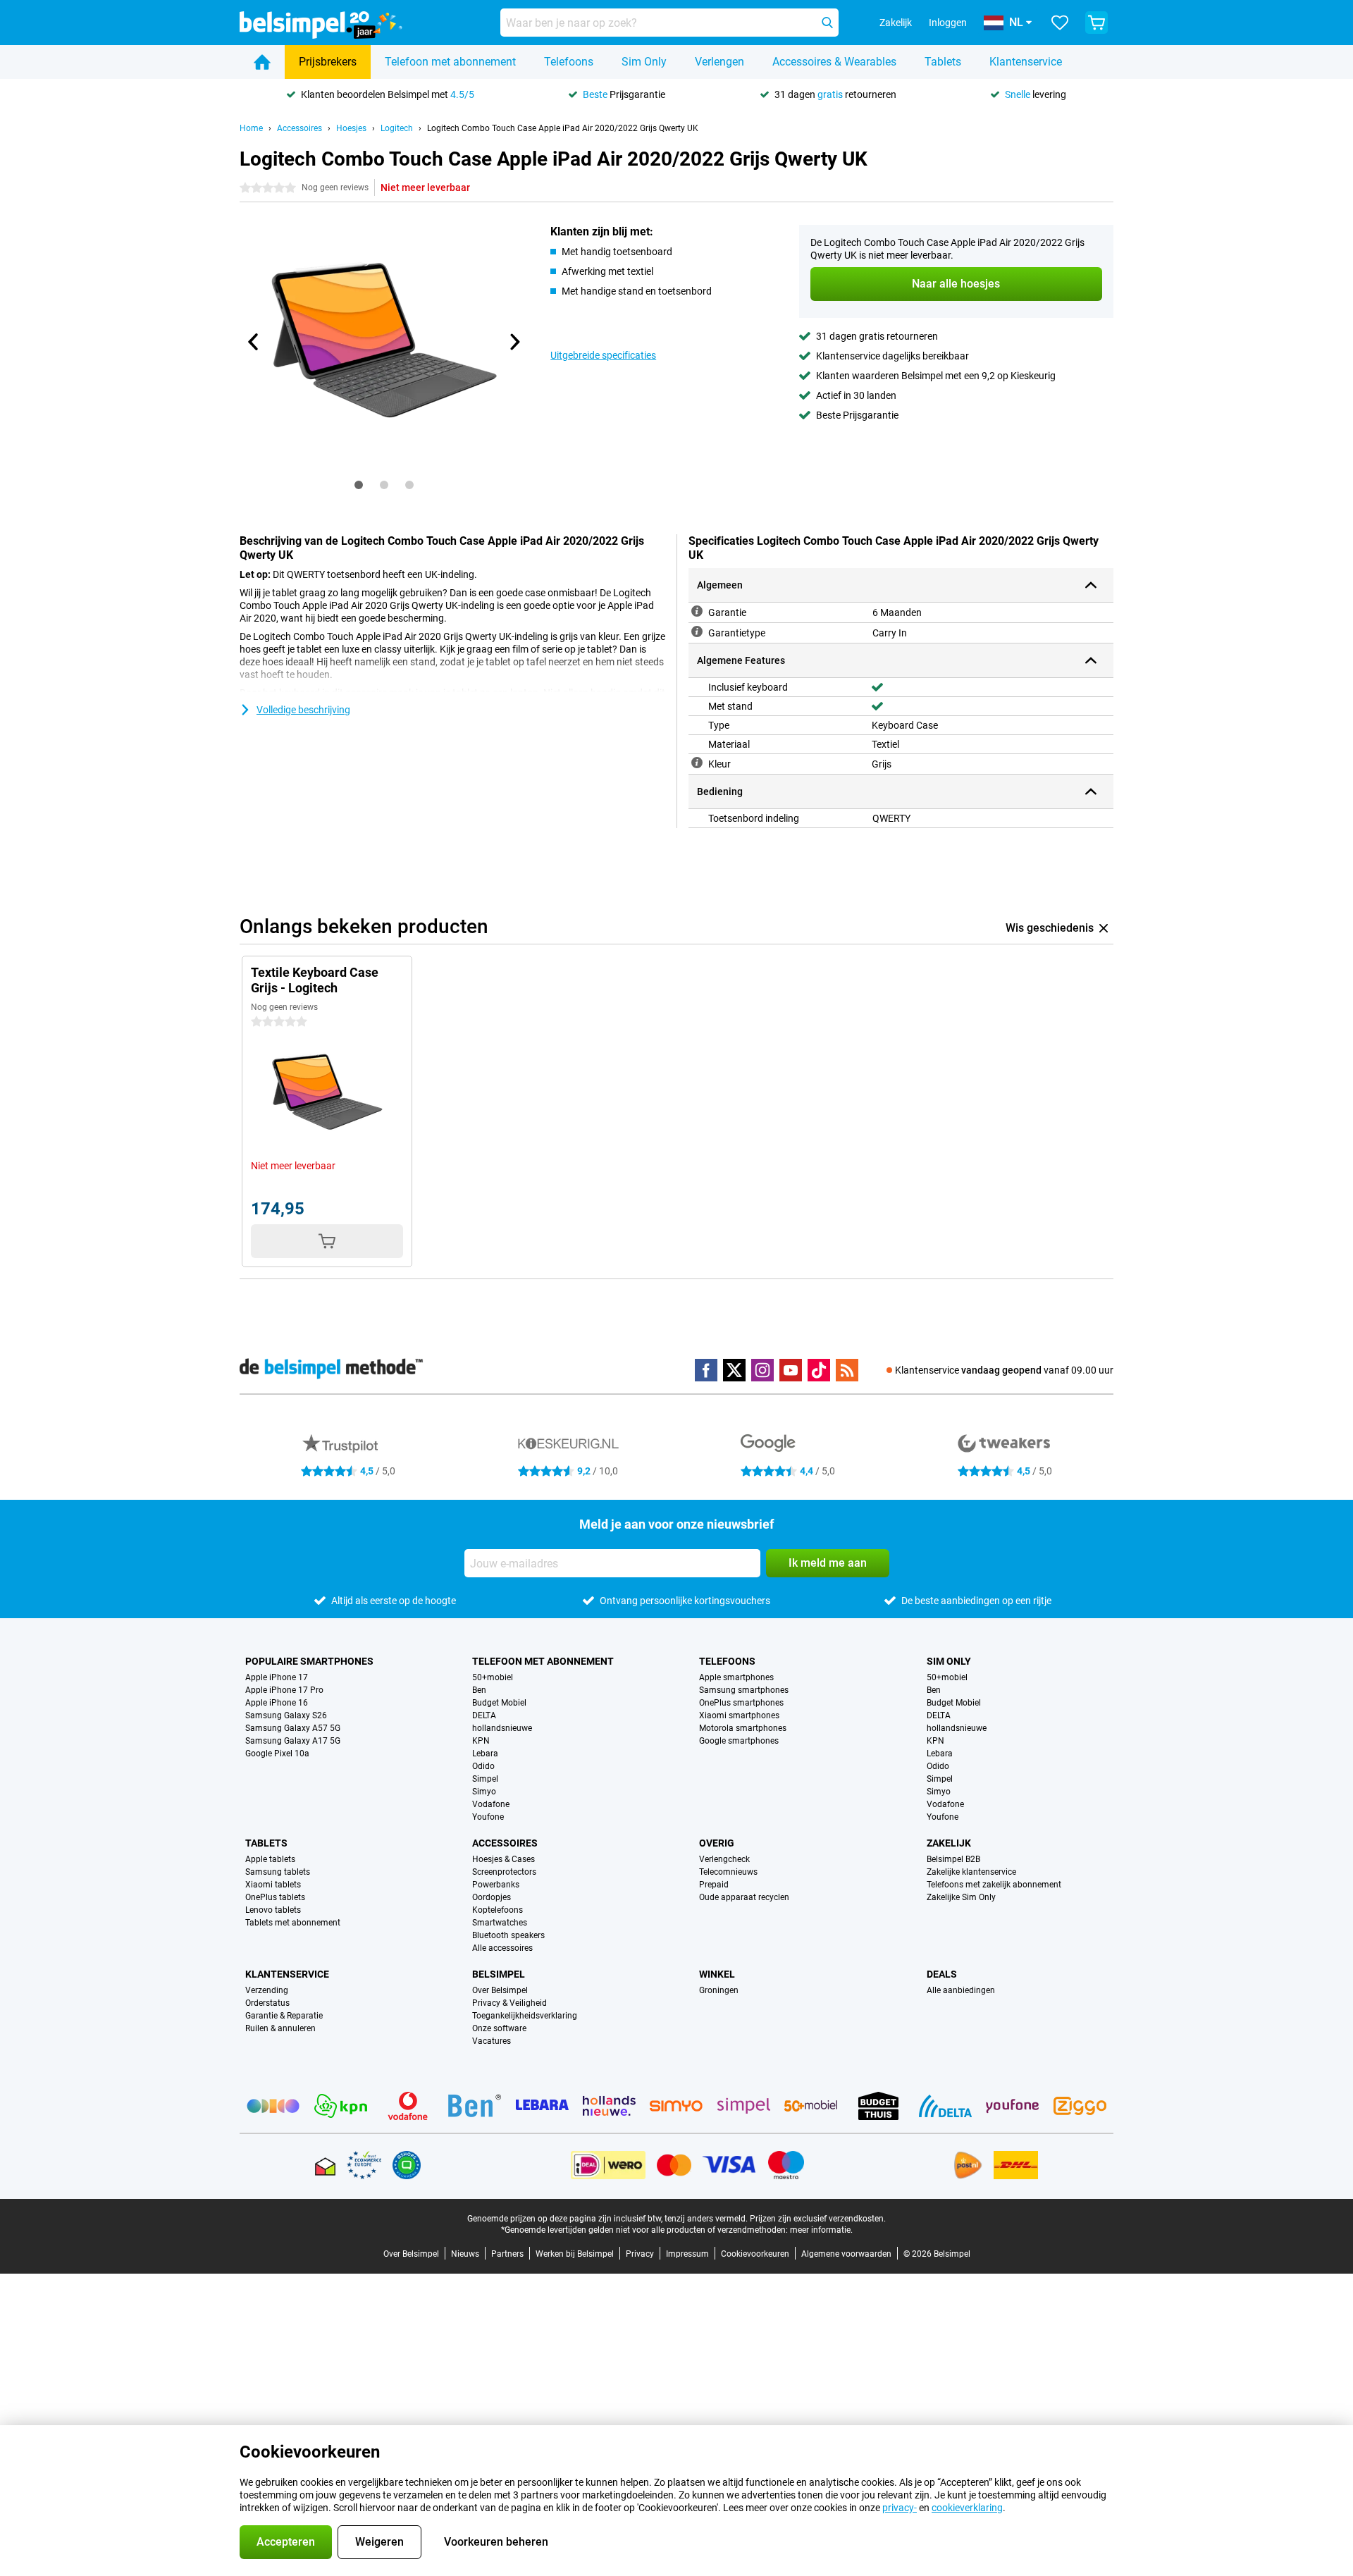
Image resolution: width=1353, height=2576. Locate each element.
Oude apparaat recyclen (744, 1897)
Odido (483, 1766)
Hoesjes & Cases (503, 1859)
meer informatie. (821, 2230)
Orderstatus (267, 2003)
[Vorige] (254, 342)
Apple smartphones (736, 1677)
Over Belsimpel (500, 1990)
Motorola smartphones (743, 1728)
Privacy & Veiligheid (509, 2003)
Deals (942, 1974)
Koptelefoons (498, 1910)
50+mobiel (493, 1677)
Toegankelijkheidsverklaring (525, 2016)
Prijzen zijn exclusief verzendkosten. (818, 2219)
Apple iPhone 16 (277, 1703)
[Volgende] (514, 342)
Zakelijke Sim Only (961, 1897)
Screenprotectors (504, 1872)
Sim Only (644, 62)
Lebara (485, 1754)
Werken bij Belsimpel (575, 2254)
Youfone (488, 1817)
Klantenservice (1026, 62)
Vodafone (491, 1804)
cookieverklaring (967, 2508)
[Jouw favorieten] (1060, 23)
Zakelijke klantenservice (971, 1872)
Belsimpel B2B (953, 1859)
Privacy (640, 2254)
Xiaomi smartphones (739, 1715)
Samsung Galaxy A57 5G (293, 1728)
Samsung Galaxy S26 (286, 1715)
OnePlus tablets (275, 1897)
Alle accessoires (502, 1948)
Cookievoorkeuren (755, 2254)
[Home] (262, 62)
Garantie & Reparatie (284, 2016)
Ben (479, 1690)
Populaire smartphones (309, 1661)
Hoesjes (351, 128)
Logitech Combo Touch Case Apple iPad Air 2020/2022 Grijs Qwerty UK (563, 128)
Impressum (687, 2254)
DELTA (484, 1715)
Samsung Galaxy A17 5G (293, 1741)
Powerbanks (496, 1885)
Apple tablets (270, 1859)
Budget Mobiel (499, 1703)
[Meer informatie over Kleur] (697, 763)
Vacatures (492, 2041)
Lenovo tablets (273, 1910)
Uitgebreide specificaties (603, 355)
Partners (507, 2254)
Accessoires (299, 128)
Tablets (943, 62)
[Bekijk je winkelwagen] (1096, 23)
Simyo (484, 1792)
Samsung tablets (278, 1872)
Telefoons (569, 62)
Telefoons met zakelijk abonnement (994, 1885)
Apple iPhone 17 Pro (284, 1690)
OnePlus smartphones (741, 1703)
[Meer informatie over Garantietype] (697, 631)
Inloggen (948, 23)
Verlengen (719, 62)
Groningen (719, 1990)
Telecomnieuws (728, 1872)
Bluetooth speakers (508, 1935)
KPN (481, 1741)
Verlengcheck (724, 1859)
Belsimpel (499, 1974)
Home (251, 128)
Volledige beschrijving (303, 710)
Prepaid (714, 1885)
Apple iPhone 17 (277, 1677)
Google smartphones (739, 1741)
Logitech (397, 128)
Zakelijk (949, 1843)
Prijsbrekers (328, 62)
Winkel (717, 1974)
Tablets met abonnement (293, 1923)
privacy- (900, 2508)
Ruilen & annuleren (280, 2028)
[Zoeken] (827, 23)
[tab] (359, 485)
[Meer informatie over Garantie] (697, 611)
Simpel (485, 1779)
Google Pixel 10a (277, 1754)
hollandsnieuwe (502, 1728)
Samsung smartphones (744, 1690)
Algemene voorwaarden (846, 2254)
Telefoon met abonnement (450, 62)
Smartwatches (500, 1923)
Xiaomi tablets (273, 1885)
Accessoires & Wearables (834, 62)
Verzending (267, 1990)
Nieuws (465, 2254)
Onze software (499, 2028)
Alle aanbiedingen (961, 1990)
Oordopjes (492, 1897)
